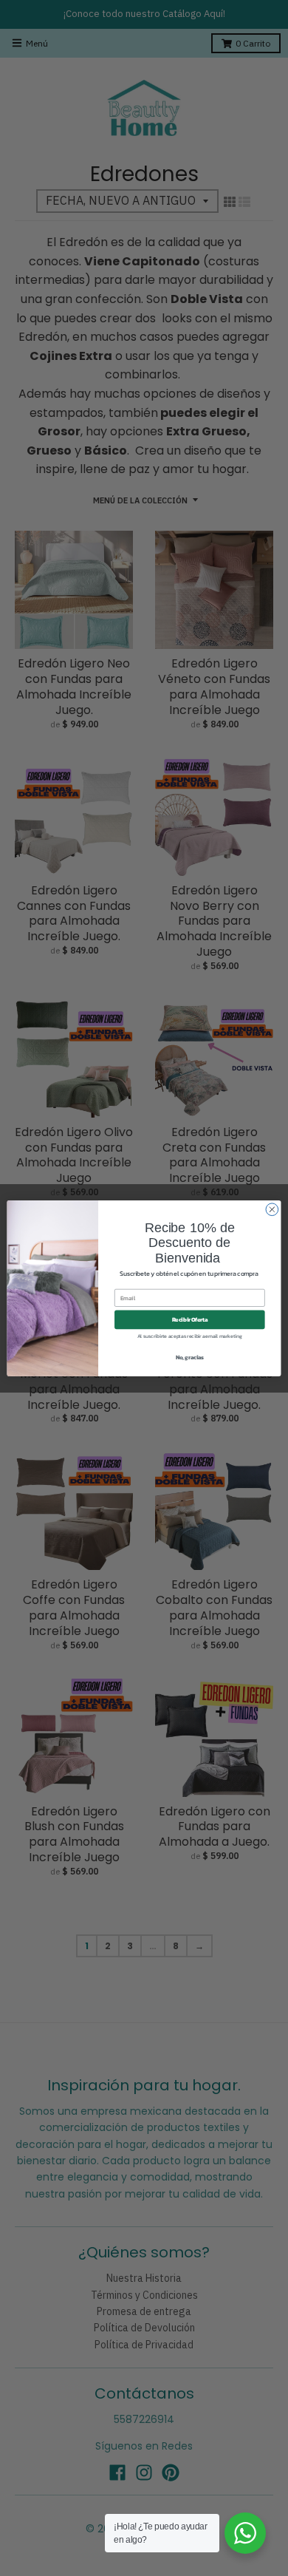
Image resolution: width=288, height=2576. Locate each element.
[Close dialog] (272, 1209)
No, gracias (190, 1357)
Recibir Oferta (190, 1319)
